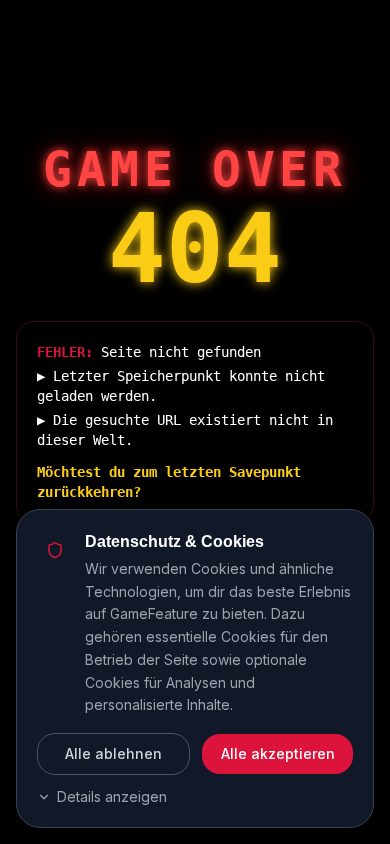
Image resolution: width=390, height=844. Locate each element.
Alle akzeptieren (278, 753)
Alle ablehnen (113, 753)
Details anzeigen (112, 796)
